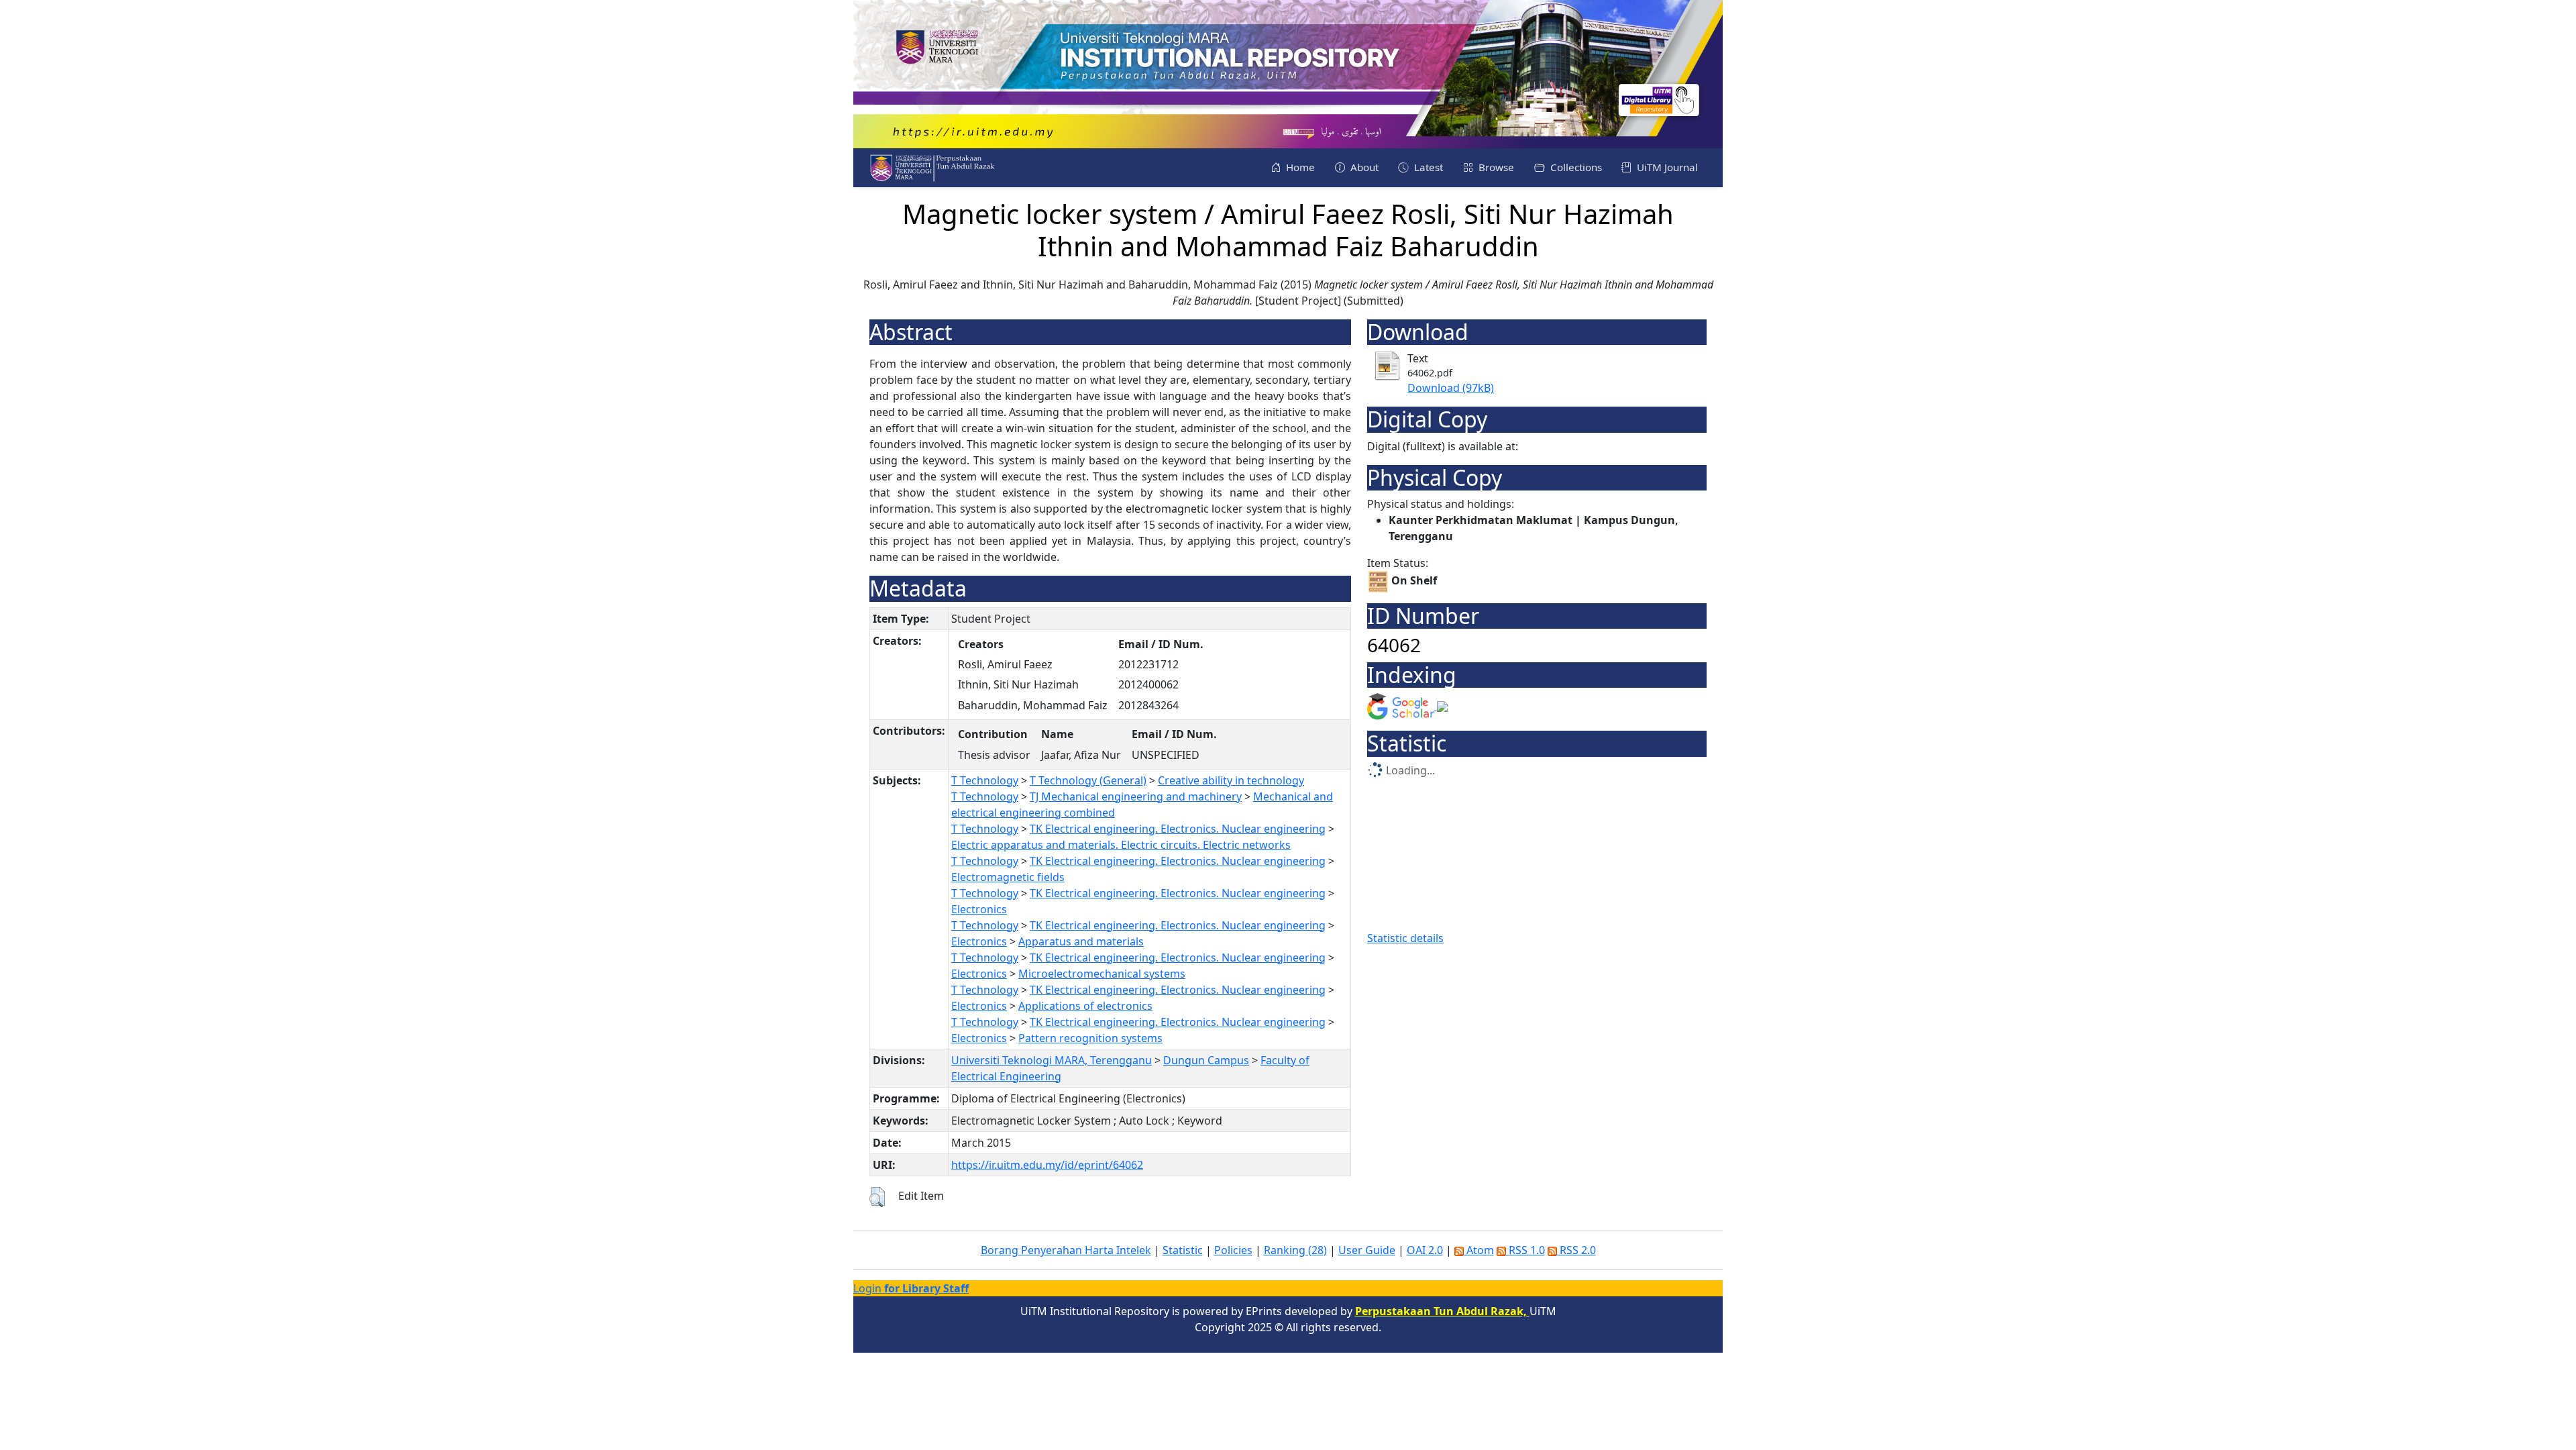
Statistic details (1405, 938)
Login (911, 1288)
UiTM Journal (1666, 167)
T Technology (985, 780)
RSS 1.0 (1525, 1250)
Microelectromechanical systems (1102, 974)
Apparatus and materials (1081, 941)
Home (1299, 167)
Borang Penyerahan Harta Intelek (1066, 1250)
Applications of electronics (1085, 1006)
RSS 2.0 (1576, 1250)
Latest (1427, 167)
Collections (1575, 167)
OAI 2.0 (1425, 1250)
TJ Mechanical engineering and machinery (1136, 796)
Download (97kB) (1451, 388)
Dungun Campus (1206, 1060)
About (1363, 167)
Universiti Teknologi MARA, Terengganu (1052, 1060)
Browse (1495, 167)
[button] (877, 1197)
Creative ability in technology (1231, 780)
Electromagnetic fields (1008, 877)
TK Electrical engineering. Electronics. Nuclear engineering (1178, 829)
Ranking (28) (1295, 1250)
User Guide (1367, 1250)
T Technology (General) (1088, 780)
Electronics (979, 909)
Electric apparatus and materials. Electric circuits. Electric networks (1121, 845)
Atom (1479, 1250)
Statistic (1183, 1250)
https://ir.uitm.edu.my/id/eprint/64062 (1047, 1165)
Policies (1233, 1250)
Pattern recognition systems (1090, 1038)
